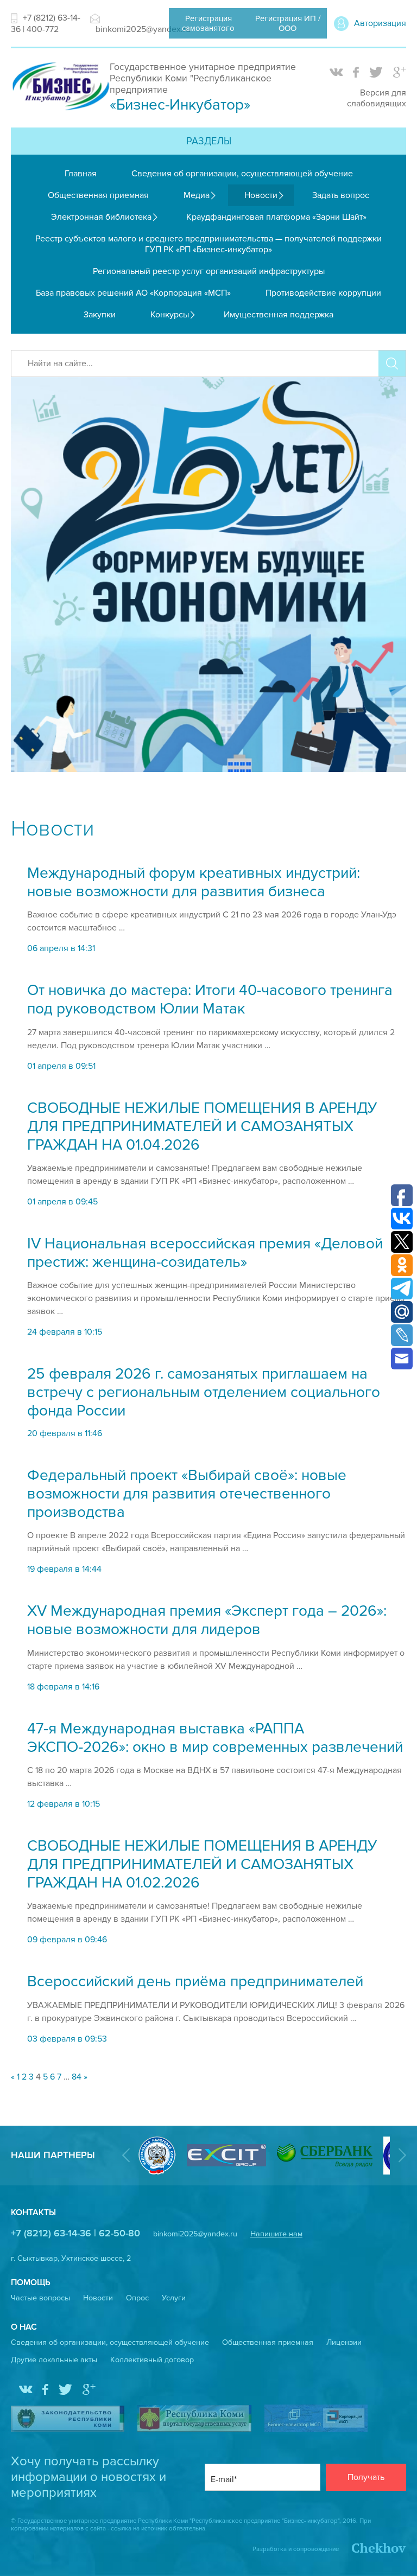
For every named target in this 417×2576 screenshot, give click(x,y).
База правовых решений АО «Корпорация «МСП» (133, 293)
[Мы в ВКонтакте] (336, 73)
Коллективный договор (152, 2360)
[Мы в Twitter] (376, 73)
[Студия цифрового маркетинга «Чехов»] (373, 2549)
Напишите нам (276, 2234)
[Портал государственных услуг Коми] (194, 2420)
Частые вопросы (40, 2298)
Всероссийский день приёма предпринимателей (195, 1981)
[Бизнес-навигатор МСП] (316, 2419)
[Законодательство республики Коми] (68, 2420)
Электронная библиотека (101, 217)
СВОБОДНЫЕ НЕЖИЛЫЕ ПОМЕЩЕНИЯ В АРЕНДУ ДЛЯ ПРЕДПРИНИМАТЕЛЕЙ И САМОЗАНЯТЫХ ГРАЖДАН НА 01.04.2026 (202, 1126)
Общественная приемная (98, 195)
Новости (261, 195)
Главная (81, 174)
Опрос (137, 2298)
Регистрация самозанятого (208, 23)
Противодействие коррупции (323, 293)
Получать (366, 2477)
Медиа (197, 195)
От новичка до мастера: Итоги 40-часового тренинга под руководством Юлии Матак (210, 999)
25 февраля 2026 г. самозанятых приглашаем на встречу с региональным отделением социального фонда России (204, 1392)
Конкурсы (170, 315)
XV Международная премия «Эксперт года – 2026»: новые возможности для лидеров (207, 1620)
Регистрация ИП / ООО (288, 23)
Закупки (100, 315)
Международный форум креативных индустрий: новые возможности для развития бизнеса (194, 882)
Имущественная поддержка (279, 315)
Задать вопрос (341, 195)
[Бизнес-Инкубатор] (60, 111)
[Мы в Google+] (400, 73)
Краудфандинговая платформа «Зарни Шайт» (276, 217)
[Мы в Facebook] (356, 73)
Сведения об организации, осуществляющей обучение (242, 174)
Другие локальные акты (54, 2360)
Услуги (174, 2298)
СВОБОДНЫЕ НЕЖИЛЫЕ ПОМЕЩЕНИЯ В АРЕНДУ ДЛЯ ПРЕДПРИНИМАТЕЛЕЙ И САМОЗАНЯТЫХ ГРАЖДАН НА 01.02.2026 (202, 1864)
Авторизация (380, 23)
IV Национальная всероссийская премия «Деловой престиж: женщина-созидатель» (205, 1253)
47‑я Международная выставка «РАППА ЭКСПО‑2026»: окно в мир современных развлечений (215, 1738)
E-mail (222, 2479)
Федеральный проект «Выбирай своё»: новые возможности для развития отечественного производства (187, 1494)
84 (77, 2077)
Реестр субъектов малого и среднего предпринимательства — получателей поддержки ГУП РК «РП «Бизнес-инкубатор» (208, 244)
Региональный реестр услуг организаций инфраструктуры (209, 271)
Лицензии (344, 2342)
